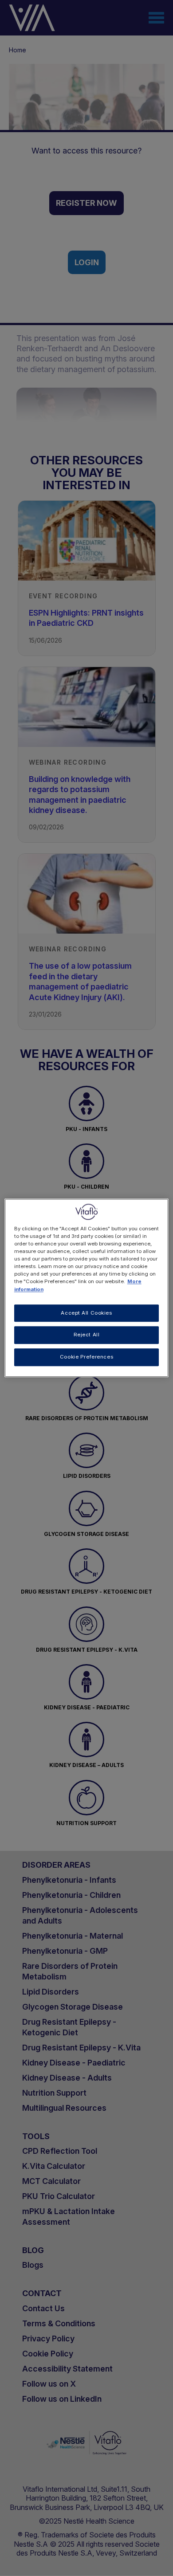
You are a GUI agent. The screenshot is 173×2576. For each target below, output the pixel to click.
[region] (87, 1288)
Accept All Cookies (86, 1313)
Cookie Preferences (86, 1357)
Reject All (87, 1335)
